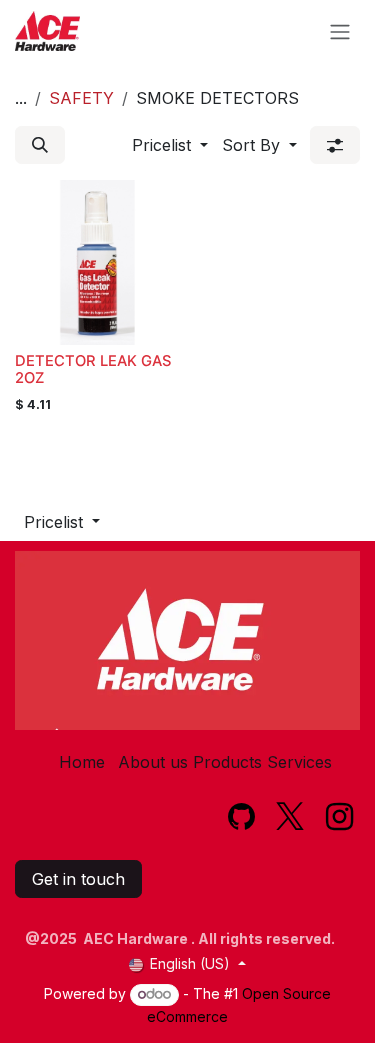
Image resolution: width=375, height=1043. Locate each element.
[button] (40, 145)
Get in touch (78, 879)
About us (153, 762)
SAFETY (81, 98)
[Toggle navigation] (340, 31)
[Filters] (335, 145)
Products (227, 762)
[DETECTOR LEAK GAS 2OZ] (97, 262)
